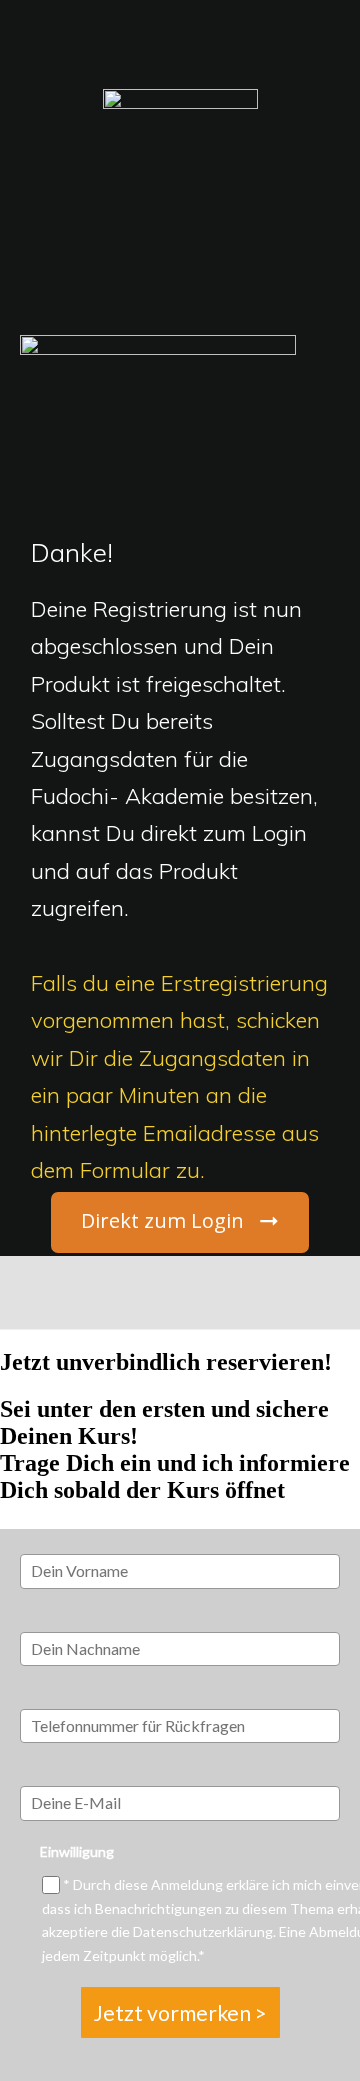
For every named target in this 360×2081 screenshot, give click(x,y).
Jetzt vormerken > (180, 2012)
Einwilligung (77, 1851)
